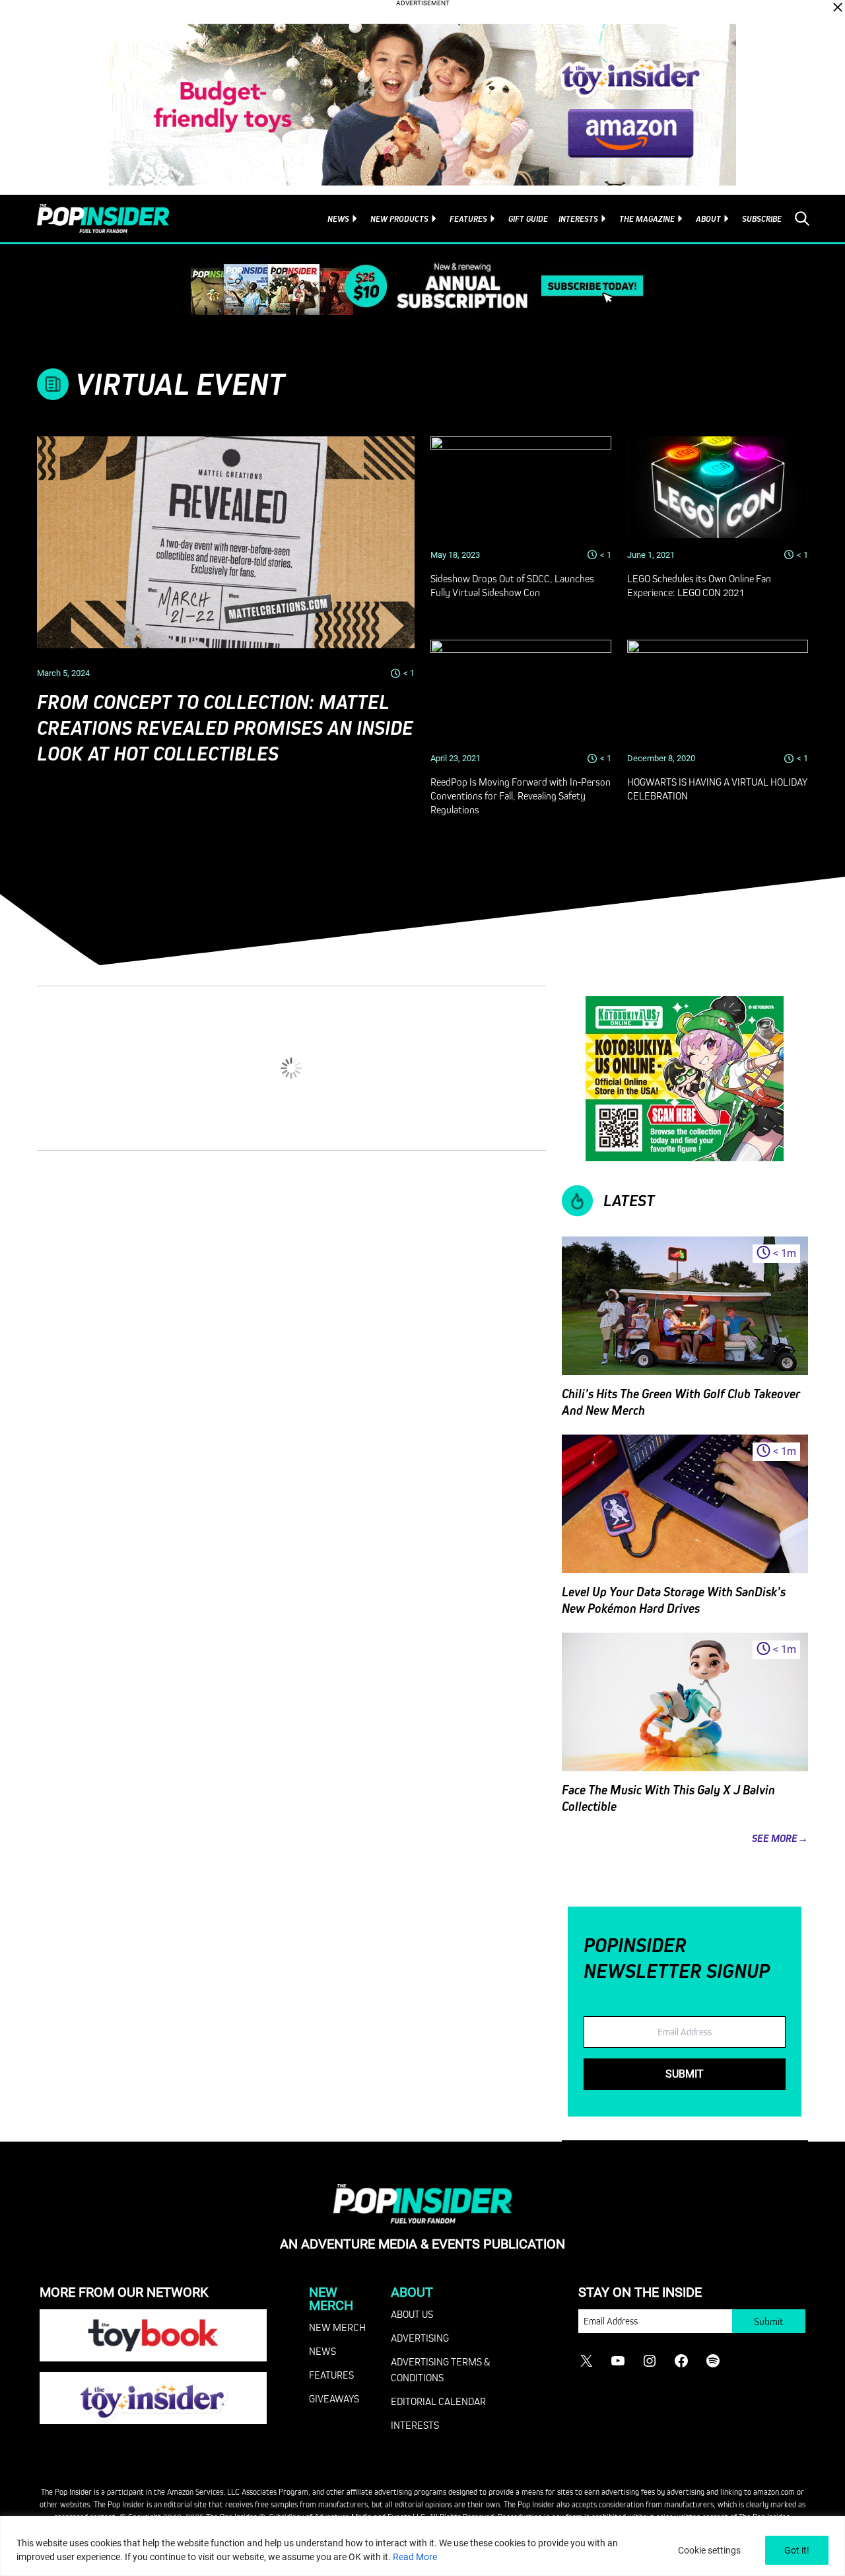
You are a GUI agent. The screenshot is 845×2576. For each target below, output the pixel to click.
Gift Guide (528, 219)
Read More (415, 2557)
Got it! (797, 2550)
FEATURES (331, 2375)
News (338, 219)
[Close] (838, 7)
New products (399, 219)
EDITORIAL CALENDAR (438, 2401)
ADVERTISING (420, 2338)
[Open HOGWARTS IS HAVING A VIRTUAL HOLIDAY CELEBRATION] (718, 691)
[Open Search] (802, 219)
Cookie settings (709, 2550)
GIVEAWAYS (334, 2398)
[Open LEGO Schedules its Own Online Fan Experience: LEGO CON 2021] (718, 487)
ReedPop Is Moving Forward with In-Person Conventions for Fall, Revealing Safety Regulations (521, 796)
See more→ (780, 1838)
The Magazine (647, 219)
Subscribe (762, 219)
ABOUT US (412, 2314)
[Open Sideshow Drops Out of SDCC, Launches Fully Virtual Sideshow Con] (521, 487)
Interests (578, 219)
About (708, 219)
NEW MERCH (337, 2327)
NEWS (322, 2351)
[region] (422, 2546)
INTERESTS (415, 2425)
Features (468, 219)
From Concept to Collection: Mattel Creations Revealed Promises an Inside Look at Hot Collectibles (225, 728)
